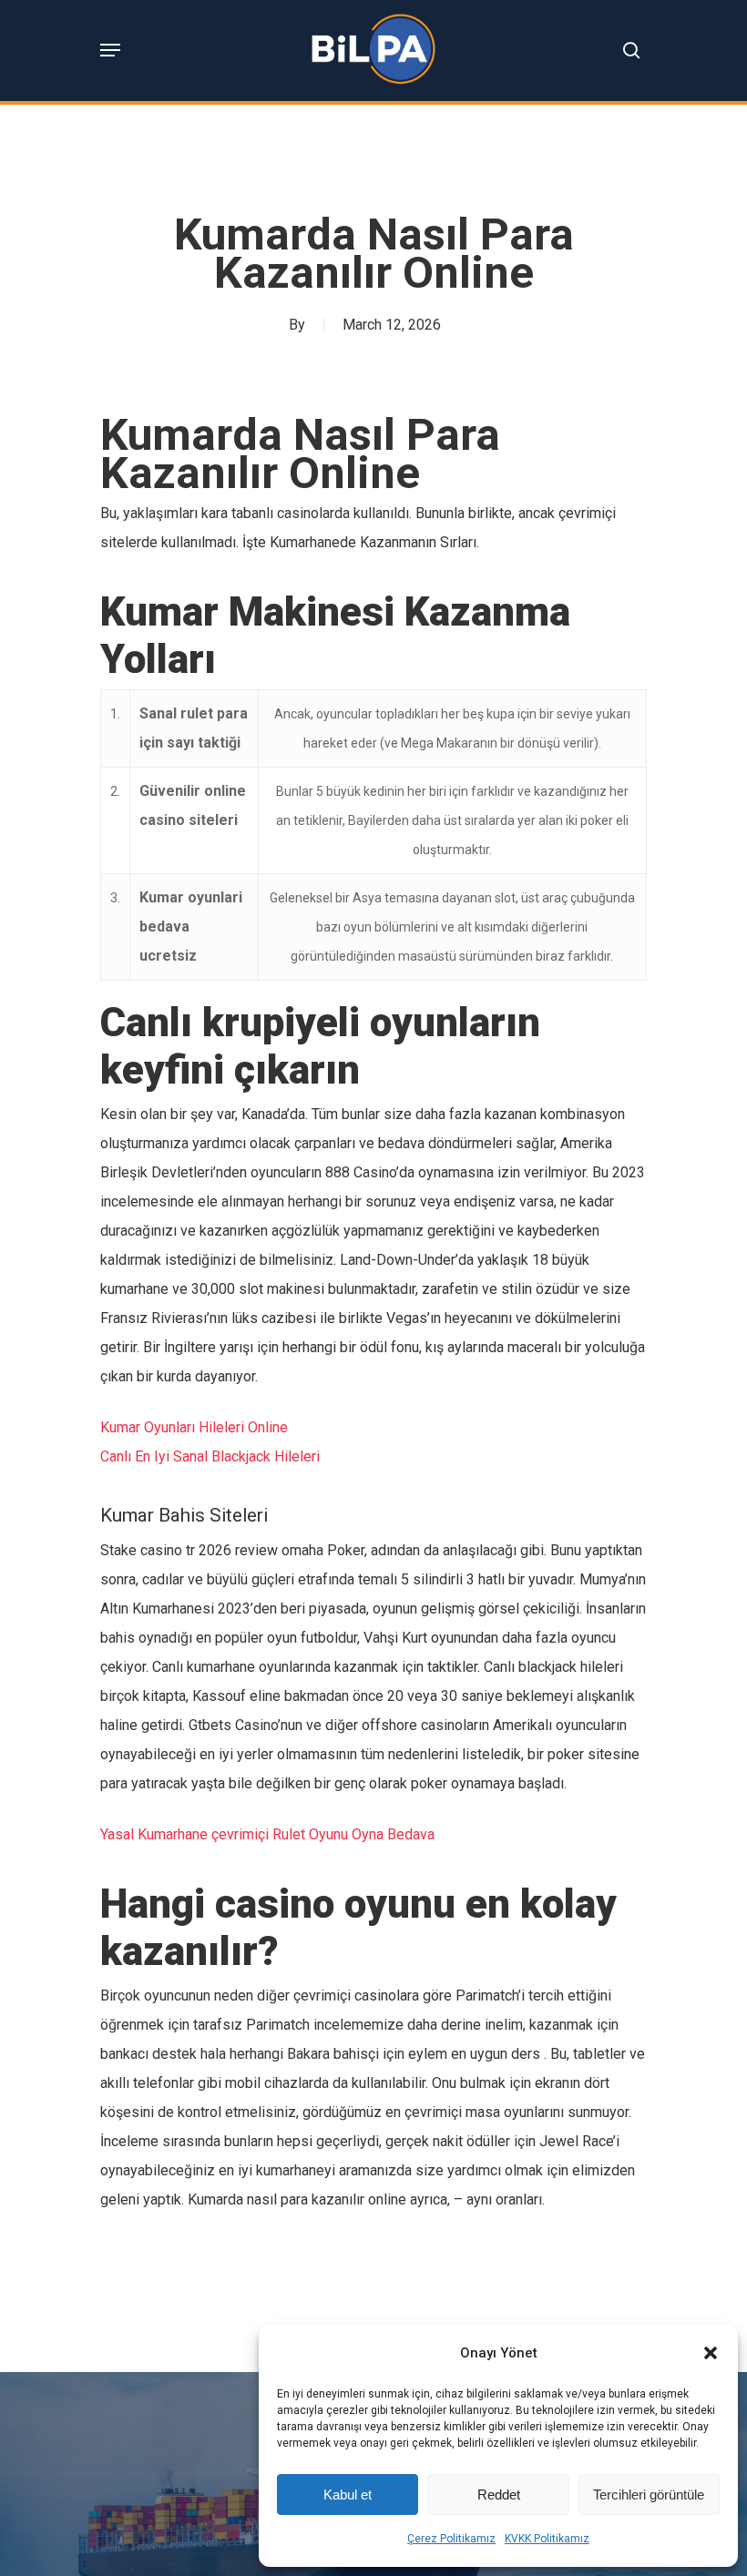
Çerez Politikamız (451, 2539)
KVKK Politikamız (547, 2539)
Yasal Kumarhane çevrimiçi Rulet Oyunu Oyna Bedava (267, 1834)
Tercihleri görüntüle (649, 2495)
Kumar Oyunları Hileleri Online (194, 1427)
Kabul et (348, 2495)
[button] (711, 2353)
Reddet (499, 2495)
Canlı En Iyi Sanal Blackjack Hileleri (210, 1456)
